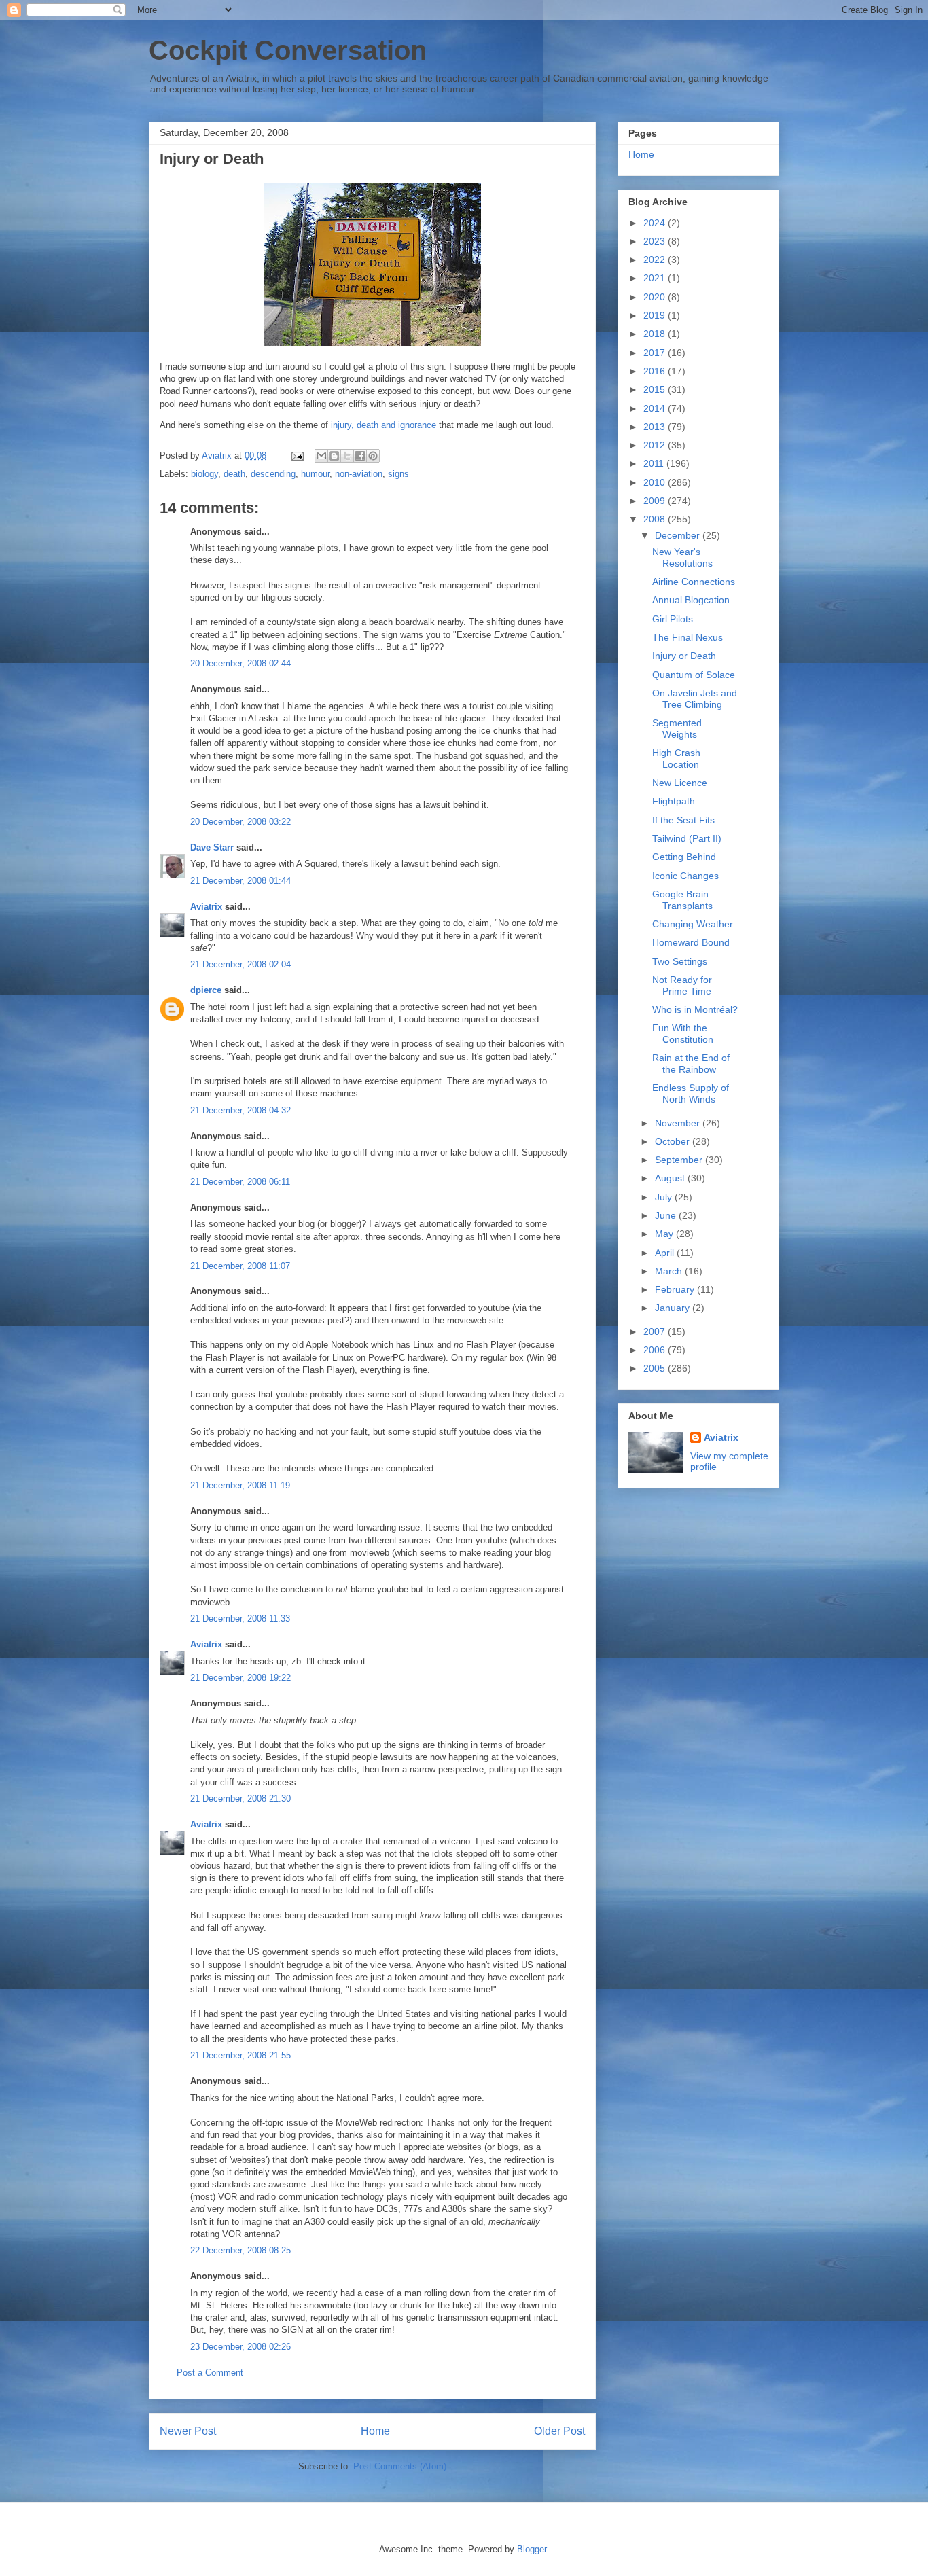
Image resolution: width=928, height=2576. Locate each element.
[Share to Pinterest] (373, 456)
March (670, 1271)
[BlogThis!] (334, 456)
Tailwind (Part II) (687, 838)
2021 (656, 278)
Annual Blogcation (691, 600)
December (679, 535)
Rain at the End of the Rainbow (691, 1063)
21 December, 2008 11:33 (240, 1618)
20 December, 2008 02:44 (240, 663)
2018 (656, 334)
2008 (656, 519)
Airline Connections (694, 582)
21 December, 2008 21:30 (240, 1799)
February (676, 1289)
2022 (656, 260)
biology (204, 474)
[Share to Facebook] (360, 456)
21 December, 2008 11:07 (240, 1266)
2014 (656, 408)
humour (315, 474)
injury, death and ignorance (383, 425)
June (667, 1215)
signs (398, 474)
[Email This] (321, 456)
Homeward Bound (691, 942)
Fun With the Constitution (683, 1034)
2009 (656, 501)
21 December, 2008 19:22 (240, 1678)
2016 (656, 371)
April (666, 1253)
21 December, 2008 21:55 (240, 2055)
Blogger (532, 2549)
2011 (655, 463)
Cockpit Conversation (288, 50)
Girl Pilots (673, 619)
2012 (656, 445)
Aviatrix (206, 907)
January (674, 1308)
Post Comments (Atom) (400, 2466)
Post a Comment (210, 2373)
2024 (656, 223)
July (665, 1197)
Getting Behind (684, 857)
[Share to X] (347, 456)
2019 (656, 315)
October (674, 1141)
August (671, 1178)
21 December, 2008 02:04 (240, 964)
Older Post (559, 2431)
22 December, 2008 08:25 (240, 2250)
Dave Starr (212, 847)
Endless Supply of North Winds (691, 1093)
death (234, 474)
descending (273, 474)
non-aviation (359, 474)
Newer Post (188, 2431)
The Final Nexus (688, 637)
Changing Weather (693, 924)
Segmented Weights (677, 729)
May (665, 1234)
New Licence (680, 783)
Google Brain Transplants (682, 900)
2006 (656, 1350)
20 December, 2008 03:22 (240, 822)
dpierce (206, 990)
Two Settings (680, 961)
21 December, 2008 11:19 (240, 1485)
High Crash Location (676, 758)
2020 (656, 297)
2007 (656, 1331)
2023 (656, 241)
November (679, 1123)
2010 (656, 482)
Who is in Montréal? (695, 1009)
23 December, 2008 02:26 (240, 2347)
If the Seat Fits (683, 820)
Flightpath (674, 801)
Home (375, 2431)
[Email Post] (297, 455)
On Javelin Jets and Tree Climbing (695, 699)
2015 (656, 389)
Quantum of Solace (694, 675)
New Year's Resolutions (682, 557)
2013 (656, 427)
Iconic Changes (685, 876)
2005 (656, 1368)
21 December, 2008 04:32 (240, 1110)
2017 (656, 353)
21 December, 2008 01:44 (240, 881)
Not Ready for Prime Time (682, 985)
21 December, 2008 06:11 (240, 1182)
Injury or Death (684, 656)
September (680, 1160)
